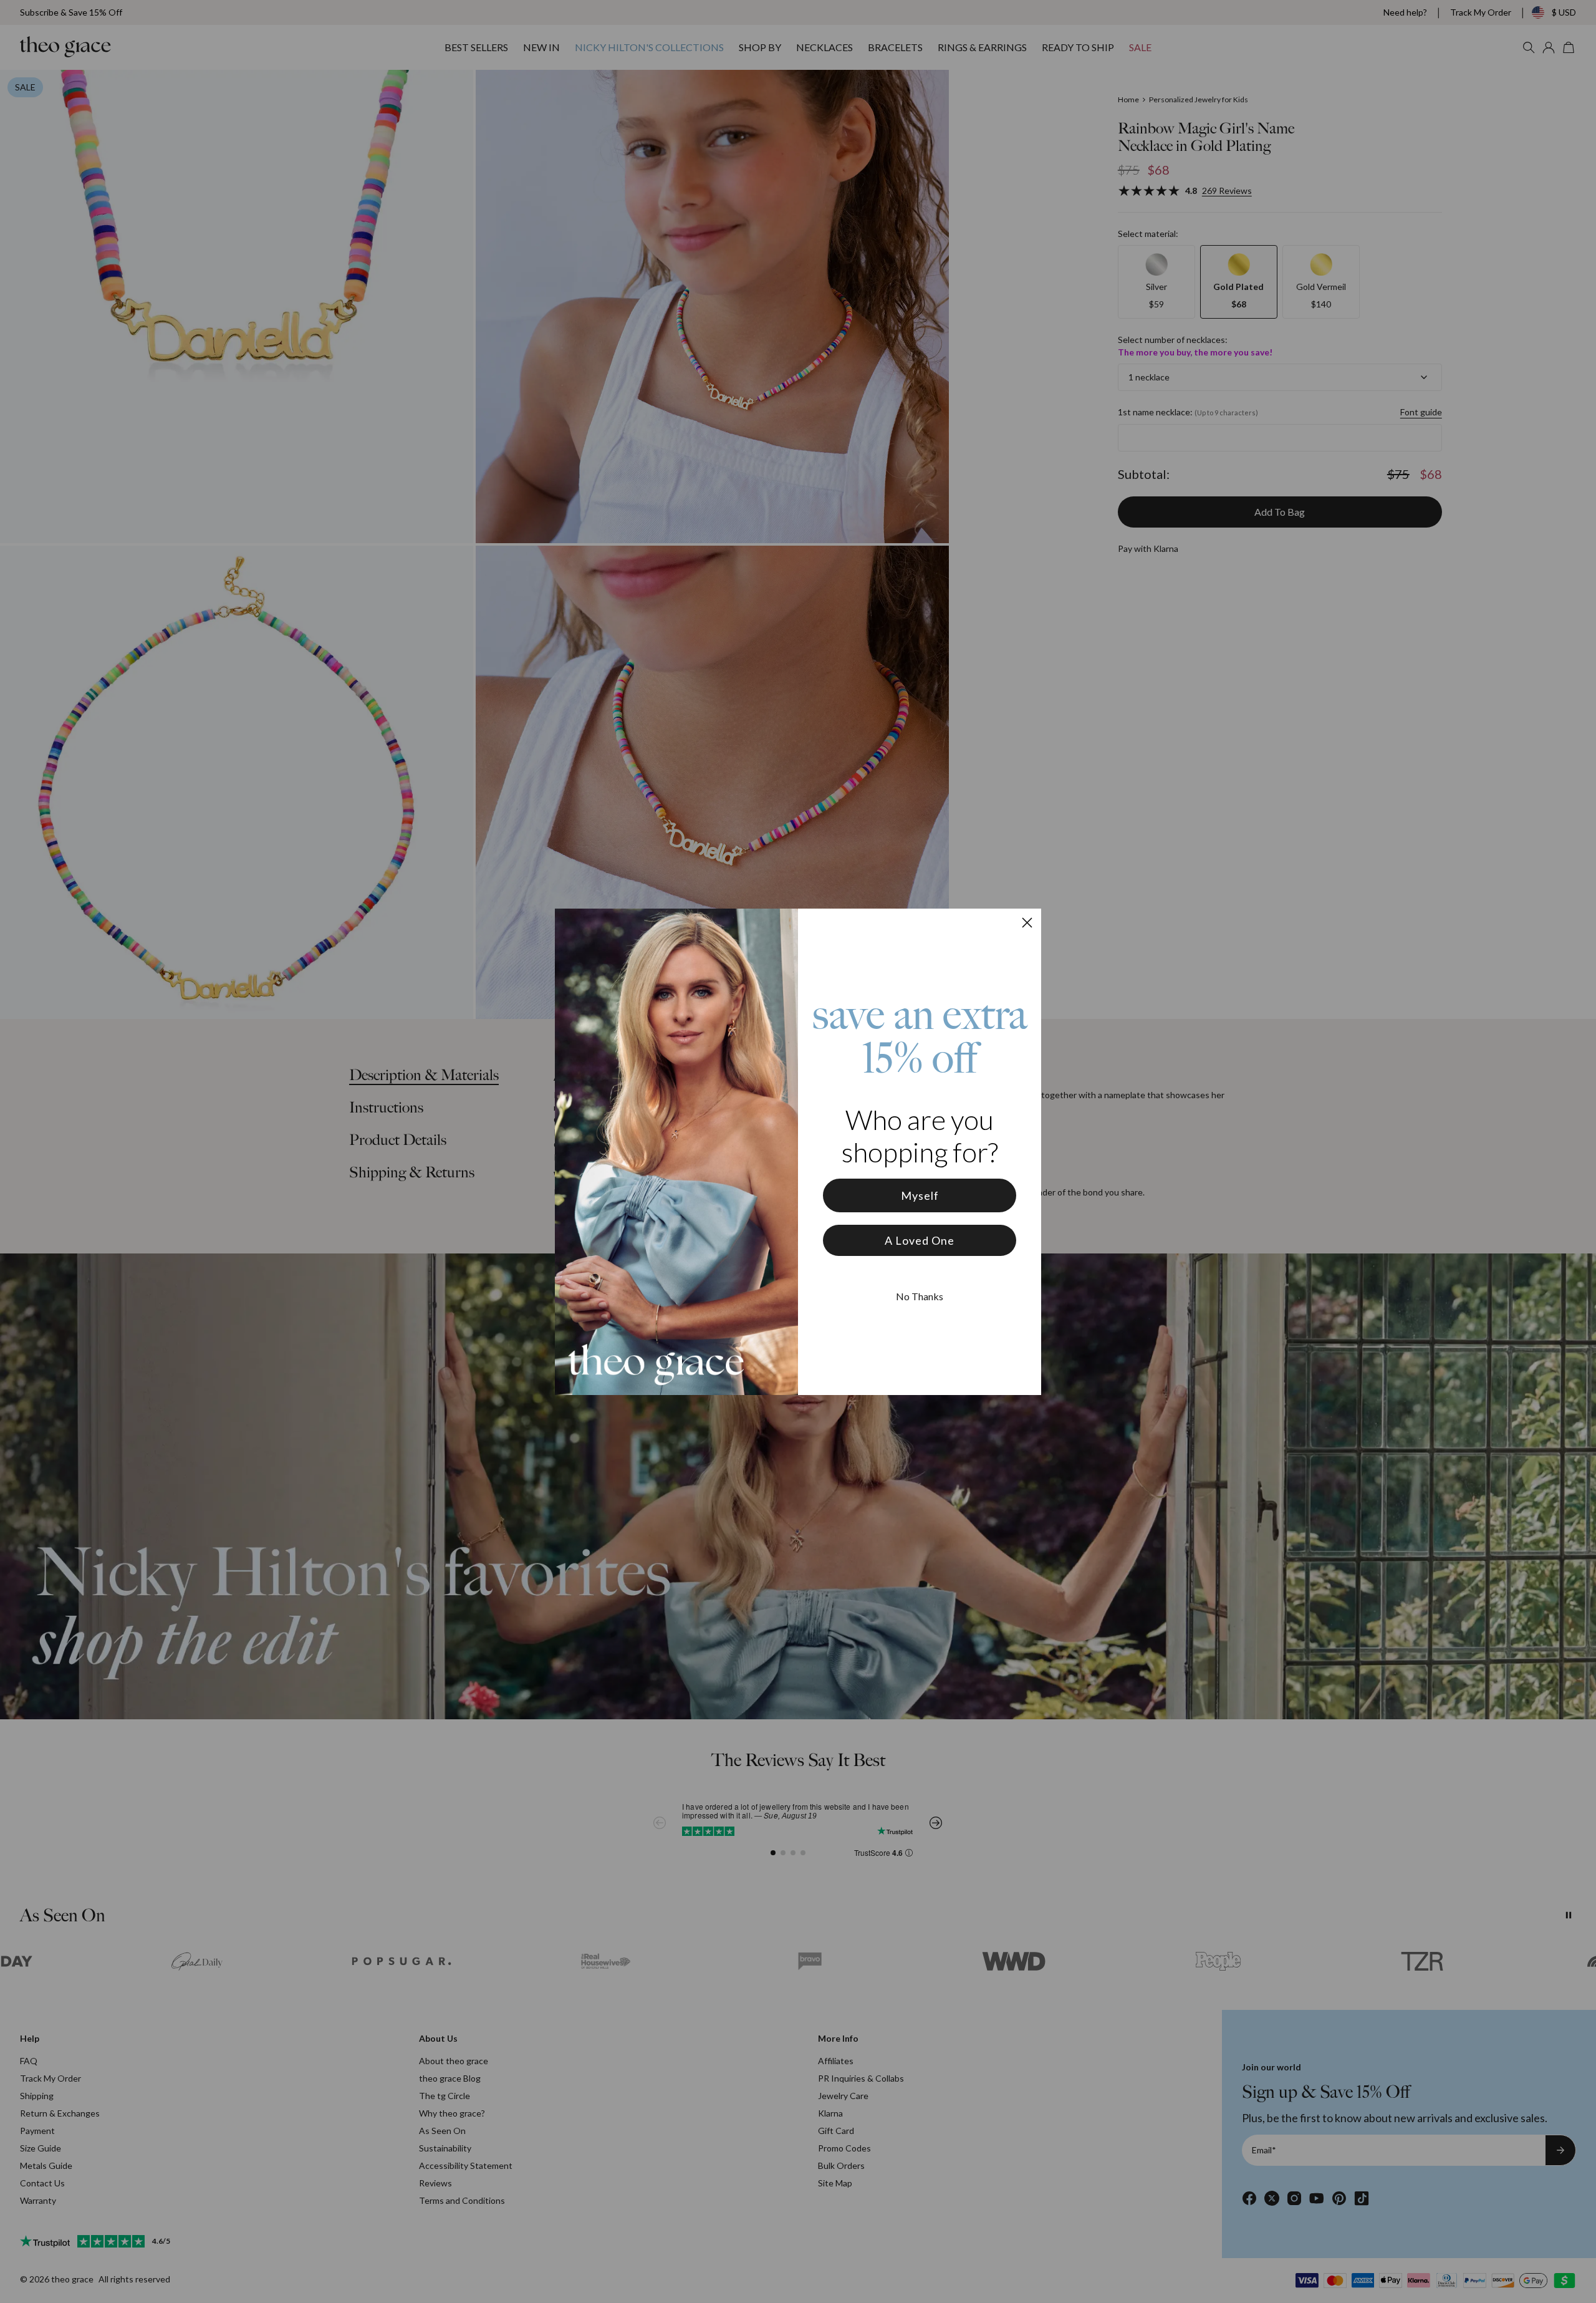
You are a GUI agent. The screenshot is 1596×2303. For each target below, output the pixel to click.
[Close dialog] (1027, 923)
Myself (920, 1195)
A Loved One (920, 1240)
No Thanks (920, 1296)
